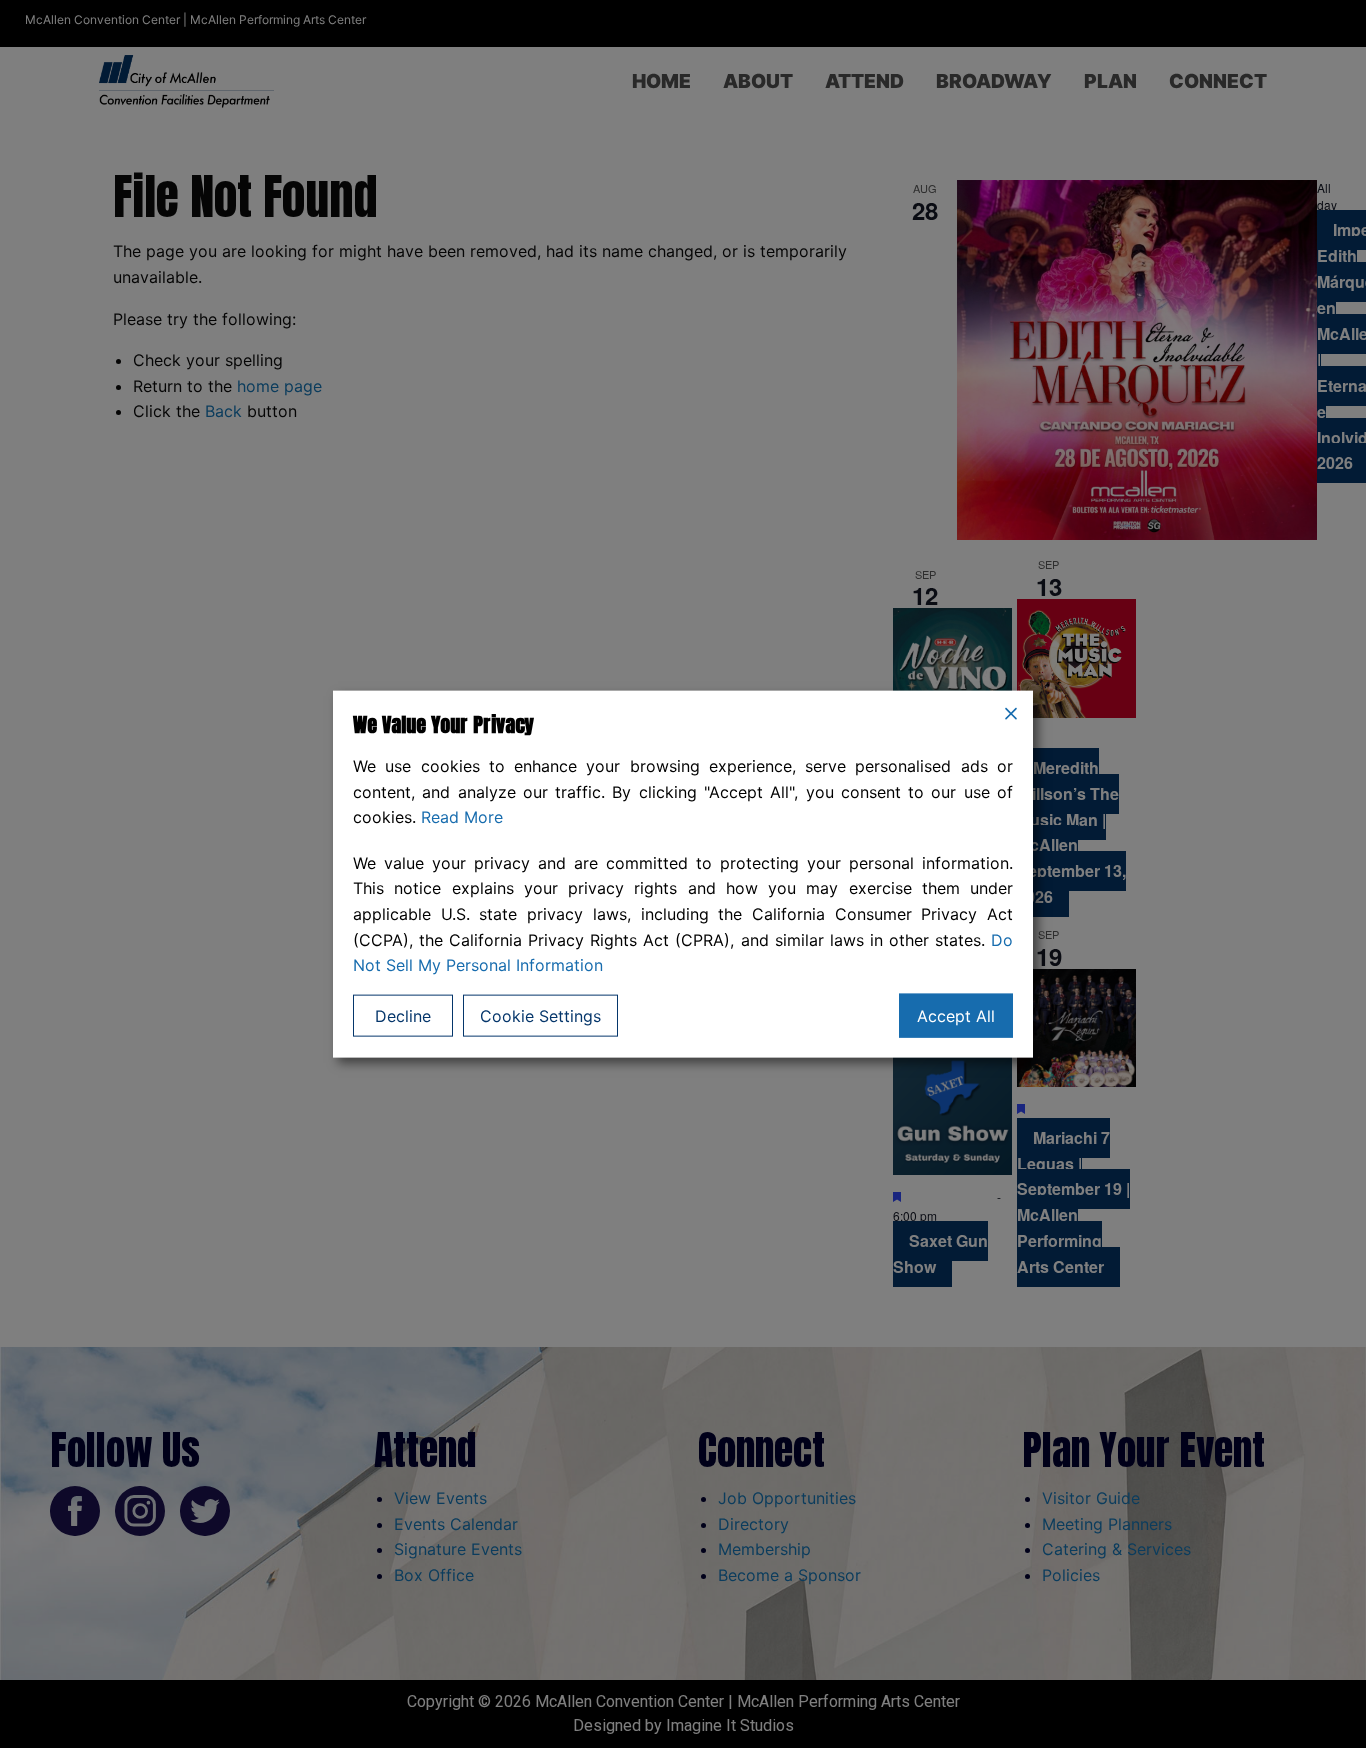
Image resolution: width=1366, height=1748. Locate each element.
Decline (403, 1015)
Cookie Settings (540, 1015)
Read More (462, 817)
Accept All (956, 1015)
